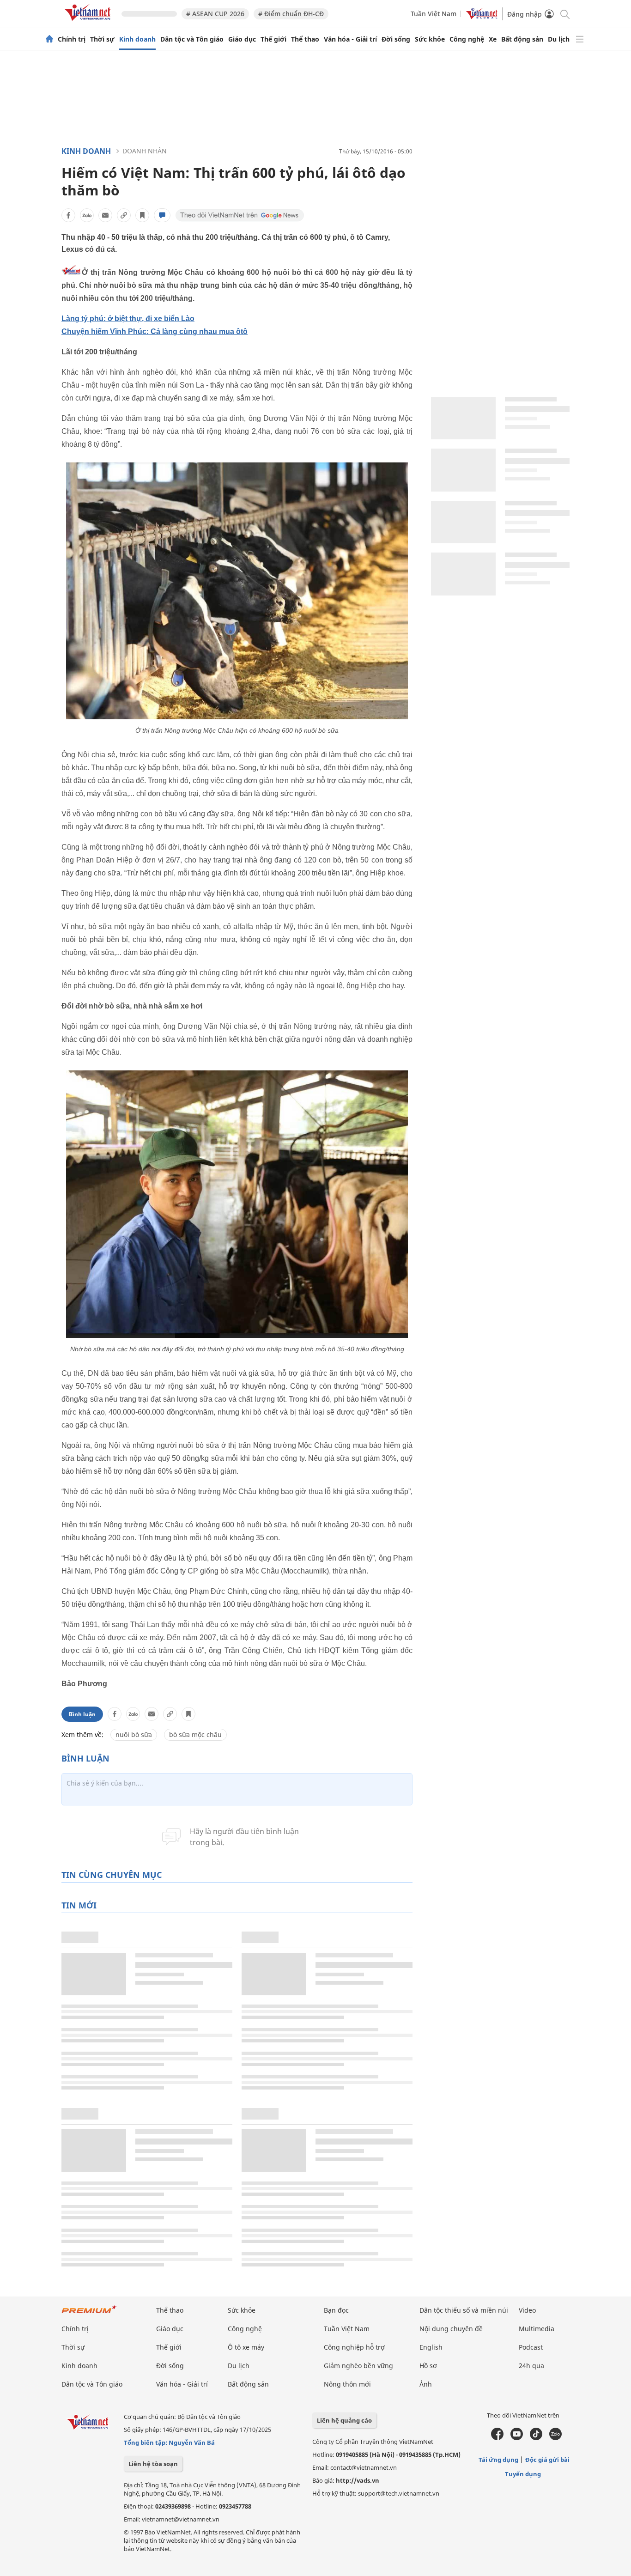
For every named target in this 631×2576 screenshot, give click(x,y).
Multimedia (537, 2329)
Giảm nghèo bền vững (358, 2366)
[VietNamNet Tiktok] (536, 2438)
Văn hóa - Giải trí (350, 39)
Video (527, 2310)
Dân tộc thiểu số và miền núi (464, 2310)
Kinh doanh (137, 39)
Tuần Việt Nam (434, 14)
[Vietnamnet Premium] (89, 2314)
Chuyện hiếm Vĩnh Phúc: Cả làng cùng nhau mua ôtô (155, 331)
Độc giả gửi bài (547, 2460)
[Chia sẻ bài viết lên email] (105, 215)
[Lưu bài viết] (142, 215)
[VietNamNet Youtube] (517, 2438)
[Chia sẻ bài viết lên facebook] (68, 215)
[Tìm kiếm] (564, 14)
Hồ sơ (428, 2366)
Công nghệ (467, 39)
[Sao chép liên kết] (124, 215)
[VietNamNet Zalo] (555, 2438)
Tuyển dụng (523, 2474)
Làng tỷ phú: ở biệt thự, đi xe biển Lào (128, 319)
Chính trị (72, 39)
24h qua (531, 2366)
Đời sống (396, 39)
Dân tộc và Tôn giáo (192, 39)
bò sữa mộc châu (195, 1735)
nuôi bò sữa (134, 1735)
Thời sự (102, 39)
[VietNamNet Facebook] (497, 2438)
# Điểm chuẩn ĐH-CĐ (291, 14)
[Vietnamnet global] (482, 17)
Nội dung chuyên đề (451, 2329)
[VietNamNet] (49, 39)
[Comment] (162, 215)
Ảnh (426, 2384)
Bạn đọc (336, 2310)
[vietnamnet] (89, 22)
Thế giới (273, 39)
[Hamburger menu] (580, 39)
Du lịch (559, 39)
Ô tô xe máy (246, 2347)
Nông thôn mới (347, 2384)
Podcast (531, 2347)
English (431, 2347)
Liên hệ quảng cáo (344, 2420)
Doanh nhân (145, 151)
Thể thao (305, 39)
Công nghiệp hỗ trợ (354, 2347)
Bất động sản (522, 39)
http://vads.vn (358, 2480)
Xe (493, 39)
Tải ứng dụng (498, 2460)
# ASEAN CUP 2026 (215, 14)
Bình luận (82, 1714)
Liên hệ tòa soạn (153, 2464)
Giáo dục (242, 39)
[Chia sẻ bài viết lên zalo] (87, 215)
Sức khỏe (430, 39)
